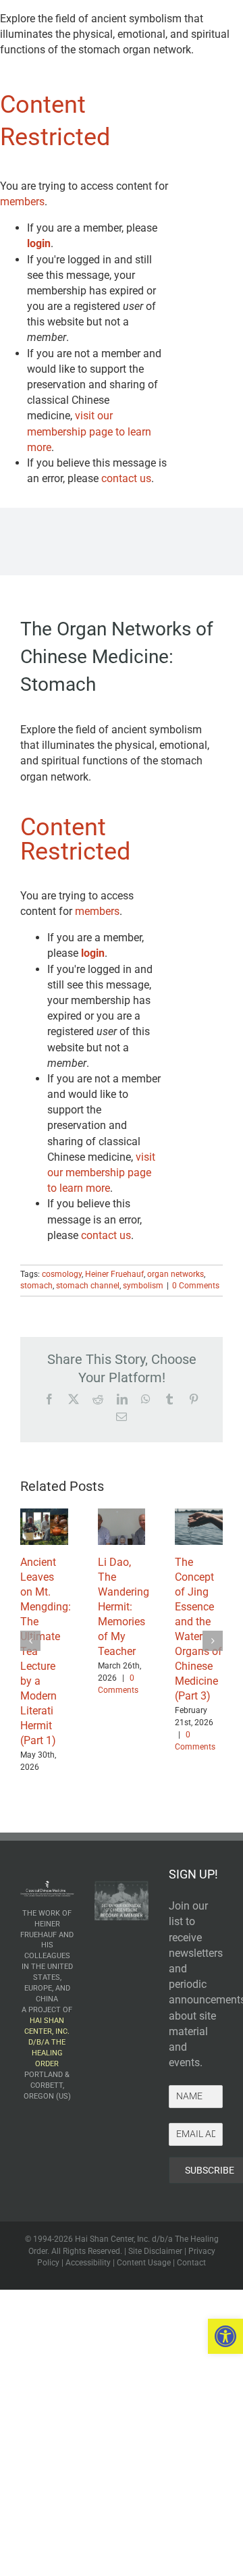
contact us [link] (126, 478)
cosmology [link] (62, 1274)
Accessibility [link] (88, 2263)
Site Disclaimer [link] (155, 2251)
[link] (225, 2336)
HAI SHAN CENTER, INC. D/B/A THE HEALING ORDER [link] (47, 2042)
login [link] (39, 243)
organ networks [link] (175, 1274)
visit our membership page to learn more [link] (89, 431)
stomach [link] (36, 1286)
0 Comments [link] (196, 1286)
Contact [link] (191, 2263)
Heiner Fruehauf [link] (114, 1274)
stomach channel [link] (88, 1286)
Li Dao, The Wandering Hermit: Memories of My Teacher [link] (124, 1607)
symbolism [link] (143, 1286)
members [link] (22, 202)
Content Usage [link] (144, 2263)
